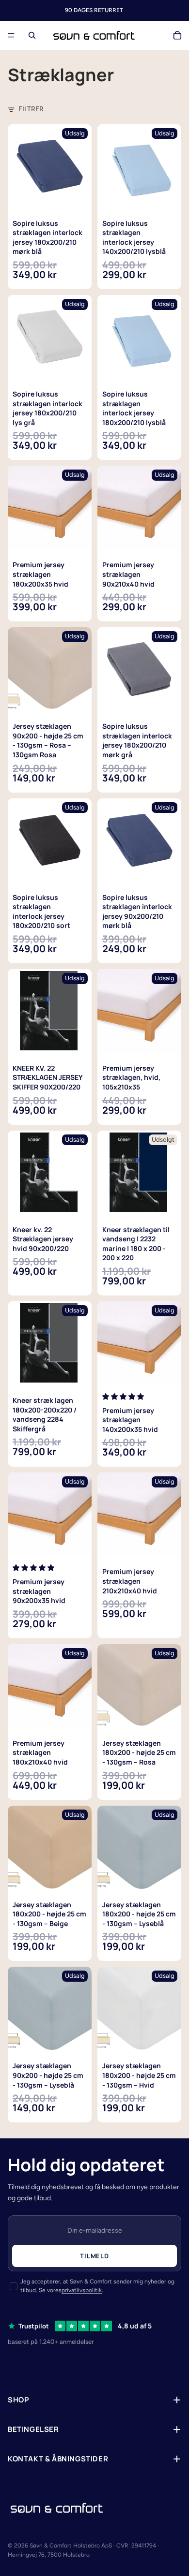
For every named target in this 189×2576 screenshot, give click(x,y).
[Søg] (32, 35)
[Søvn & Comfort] (57, 2508)
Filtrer (31, 109)
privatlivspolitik (82, 2290)
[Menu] (11, 35)
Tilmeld (94, 2256)
